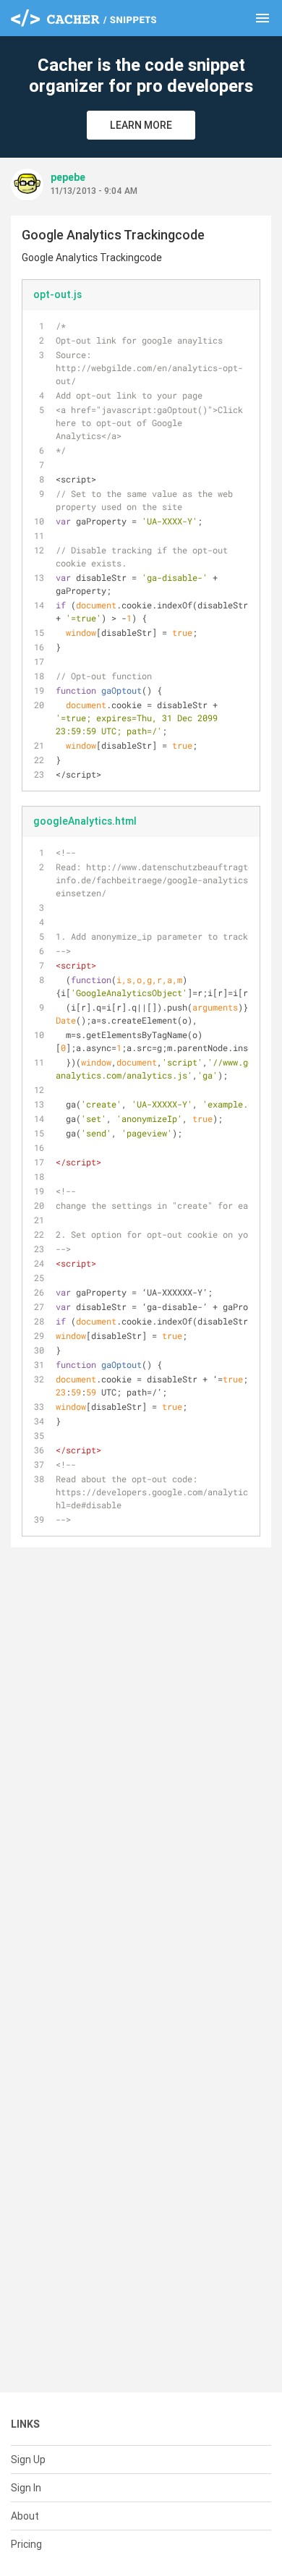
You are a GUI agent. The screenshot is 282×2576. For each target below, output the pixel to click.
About (25, 2516)
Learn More (141, 125)
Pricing (26, 2544)
